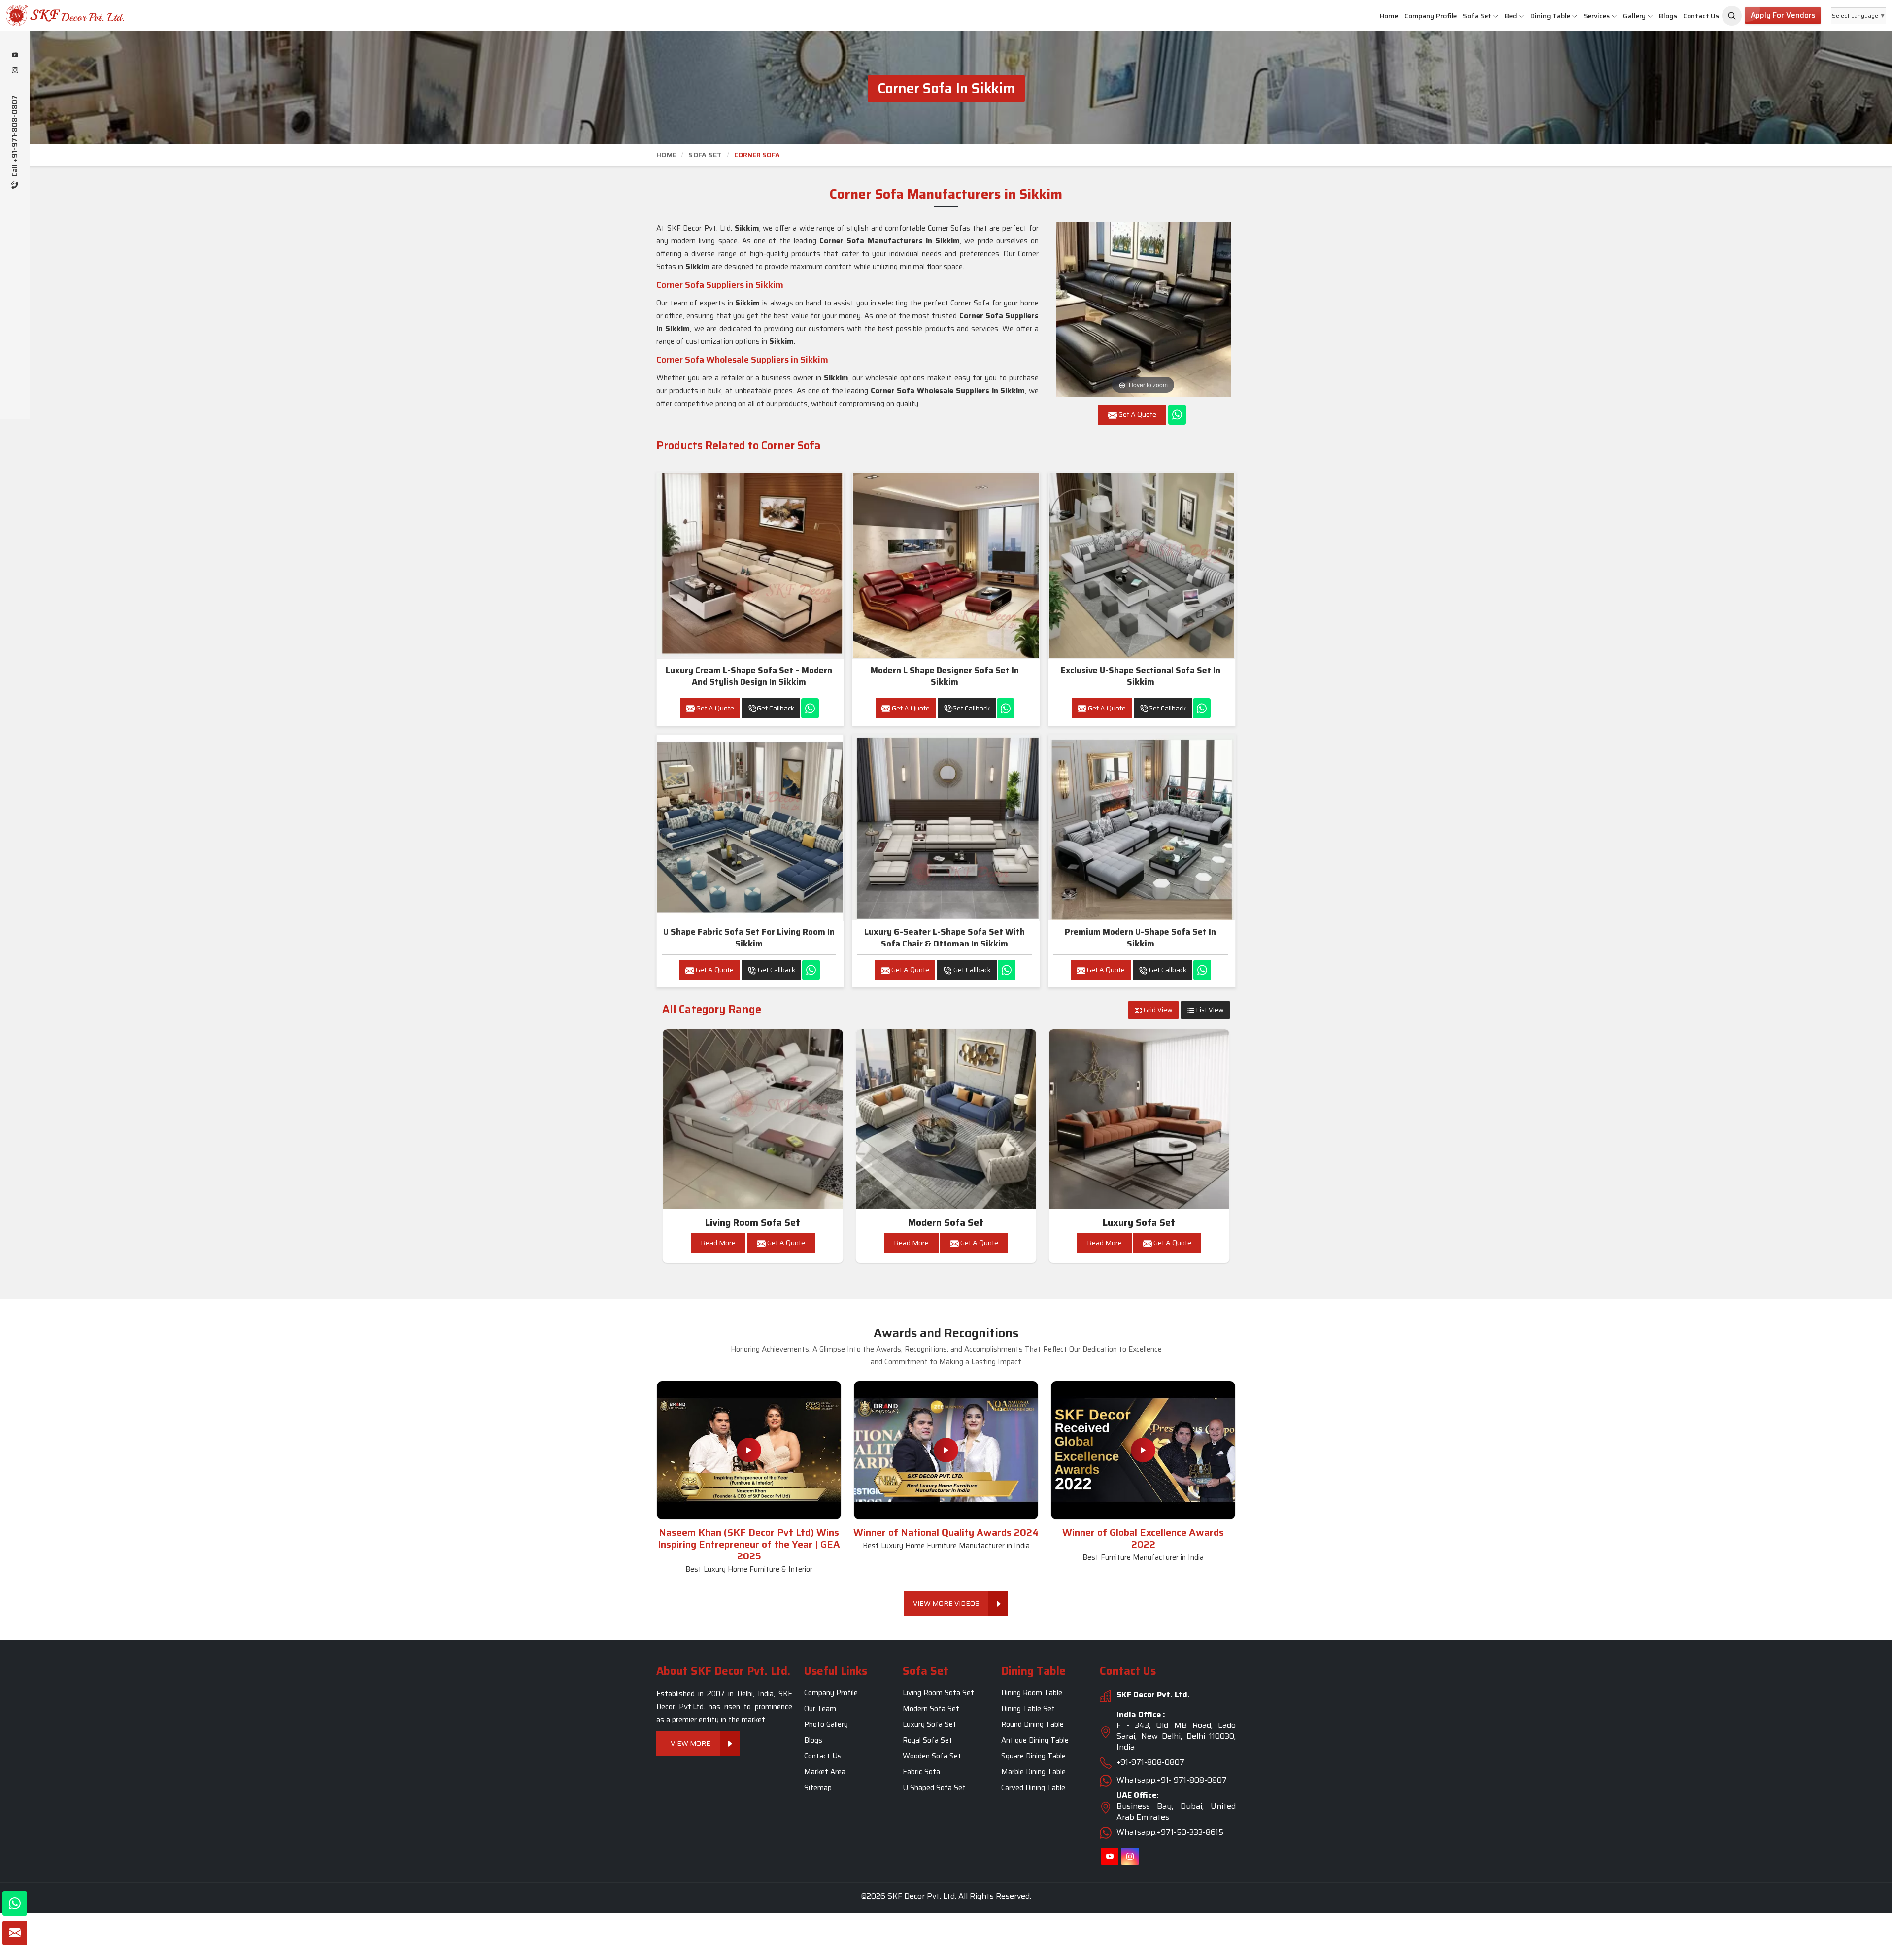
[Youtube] (15, 56)
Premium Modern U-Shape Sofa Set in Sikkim (1140, 938)
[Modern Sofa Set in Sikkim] (946, 1119)
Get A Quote (714, 708)
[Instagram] (15, 71)
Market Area (825, 1772)
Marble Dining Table (1033, 1772)
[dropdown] (1496, 16)
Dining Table (1550, 16)
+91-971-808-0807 (1150, 1762)
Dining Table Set (1028, 1709)
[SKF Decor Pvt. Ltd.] (158, 16)
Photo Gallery (826, 1724)
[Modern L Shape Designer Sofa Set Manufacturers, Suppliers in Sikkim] (946, 565)
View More (691, 1743)
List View (1209, 1010)
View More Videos (946, 1603)
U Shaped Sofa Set (934, 1788)
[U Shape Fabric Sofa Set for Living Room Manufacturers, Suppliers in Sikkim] (750, 827)
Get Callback (776, 708)
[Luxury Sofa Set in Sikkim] (1139, 1119)
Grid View (1157, 1010)
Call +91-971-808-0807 (15, 137)
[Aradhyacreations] (1732, 16)
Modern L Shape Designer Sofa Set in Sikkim (945, 676)
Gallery (1634, 16)
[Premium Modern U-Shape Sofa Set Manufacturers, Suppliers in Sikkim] (1142, 827)
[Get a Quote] (15, 1933)
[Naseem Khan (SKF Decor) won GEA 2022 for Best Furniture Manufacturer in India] (1143, 1450)
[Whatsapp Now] (1177, 415)
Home (1389, 16)
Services (1597, 16)
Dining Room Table (1032, 1693)
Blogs (1668, 16)
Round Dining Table (1032, 1724)
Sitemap (818, 1788)
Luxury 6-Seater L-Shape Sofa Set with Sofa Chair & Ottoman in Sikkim (945, 938)
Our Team (820, 1709)
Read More (718, 1243)
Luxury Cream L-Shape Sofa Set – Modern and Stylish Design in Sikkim (749, 676)
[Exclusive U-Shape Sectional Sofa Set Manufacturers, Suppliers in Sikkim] (1142, 565)
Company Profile (1431, 16)
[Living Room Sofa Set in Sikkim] (753, 1119)
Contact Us (1701, 16)
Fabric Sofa (921, 1772)
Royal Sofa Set (928, 1740)
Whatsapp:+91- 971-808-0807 (1172, 1780)
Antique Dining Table (1035, 1740)
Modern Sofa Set (946, 1223)
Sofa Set (1477, 16)
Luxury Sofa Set (1139, 1223)
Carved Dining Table (1033, 1788)
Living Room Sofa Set (753, 1223)
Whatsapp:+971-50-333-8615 (1170, 1832)
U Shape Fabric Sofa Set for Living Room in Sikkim (749, 938)
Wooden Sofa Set (932, 1756)
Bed (1511, 16)
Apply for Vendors (1783, 15)
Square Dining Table (1033, 1756)
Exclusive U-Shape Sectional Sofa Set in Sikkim (1141, 676)
